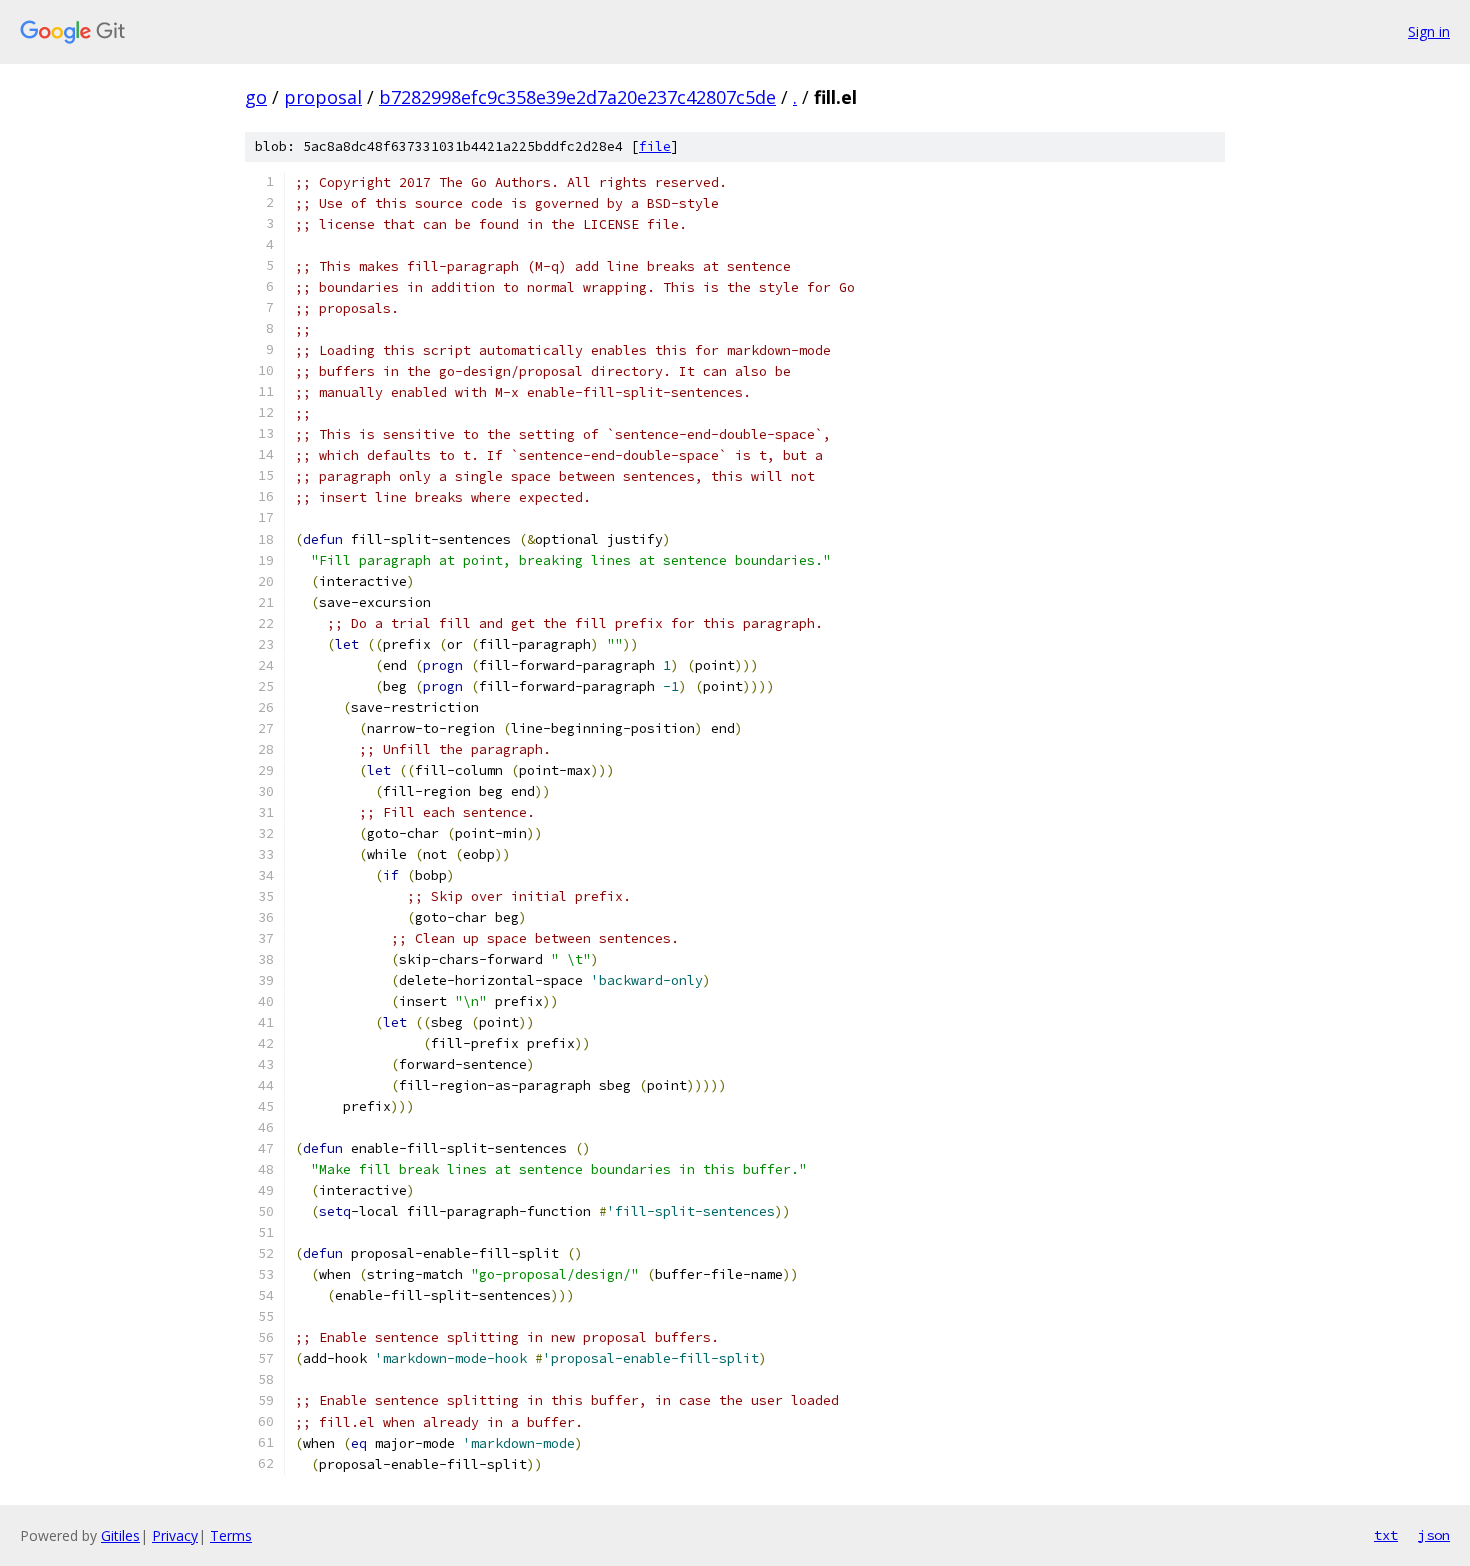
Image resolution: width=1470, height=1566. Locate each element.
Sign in (1429, 31)
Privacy (175, 1535)
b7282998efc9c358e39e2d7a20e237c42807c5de (577, 97)
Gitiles (120, 1535)
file (655, 146)
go (256, 97)
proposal (323, 97)
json (1434, 1535)
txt (1386, 1535)
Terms (231, 1535)
